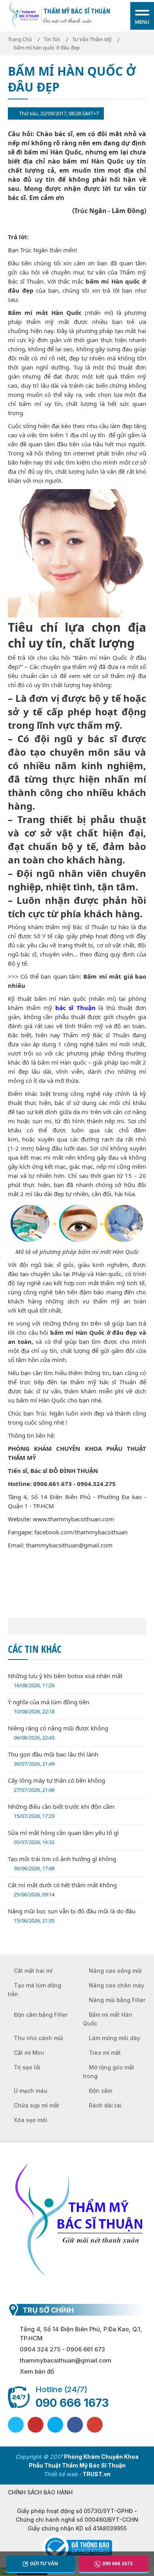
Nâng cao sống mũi (115, 1971)
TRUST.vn (97, 2474)
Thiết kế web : (62, 2474)
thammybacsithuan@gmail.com (66, 2360)
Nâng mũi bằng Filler (117, 2000)
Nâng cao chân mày (116, 1985)
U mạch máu (31, 2091)
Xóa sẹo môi (31, 2120)
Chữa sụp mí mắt (37, 2105)
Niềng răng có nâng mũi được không (58, 1733)
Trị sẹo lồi (27, 2067)
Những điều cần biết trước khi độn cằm (61, 1811)
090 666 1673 (72, 2403)
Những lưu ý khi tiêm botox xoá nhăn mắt (65, 1680)
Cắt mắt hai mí (33, 1971)
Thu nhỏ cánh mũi (38, 2038)
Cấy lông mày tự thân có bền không (56, 1785)
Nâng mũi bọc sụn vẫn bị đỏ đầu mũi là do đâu (72, 1916)
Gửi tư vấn (44, 2564)
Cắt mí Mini (29, 2053)
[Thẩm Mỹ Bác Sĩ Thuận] (24, 15)
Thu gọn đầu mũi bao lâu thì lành (53, 1759)
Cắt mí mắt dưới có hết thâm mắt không (62, 1889)
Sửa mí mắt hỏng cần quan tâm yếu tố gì (63, 1837)
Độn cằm (100, 2091)
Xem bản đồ (37, 2371)
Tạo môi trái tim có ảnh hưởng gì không (62, 1863)
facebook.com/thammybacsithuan (81, 1532)
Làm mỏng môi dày (115, 2038)
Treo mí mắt (105, 2053)
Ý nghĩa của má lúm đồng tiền (49, 1706)
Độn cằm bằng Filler (41, 2015)
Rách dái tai (105, 2105)
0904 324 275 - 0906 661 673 (62, 2349)
